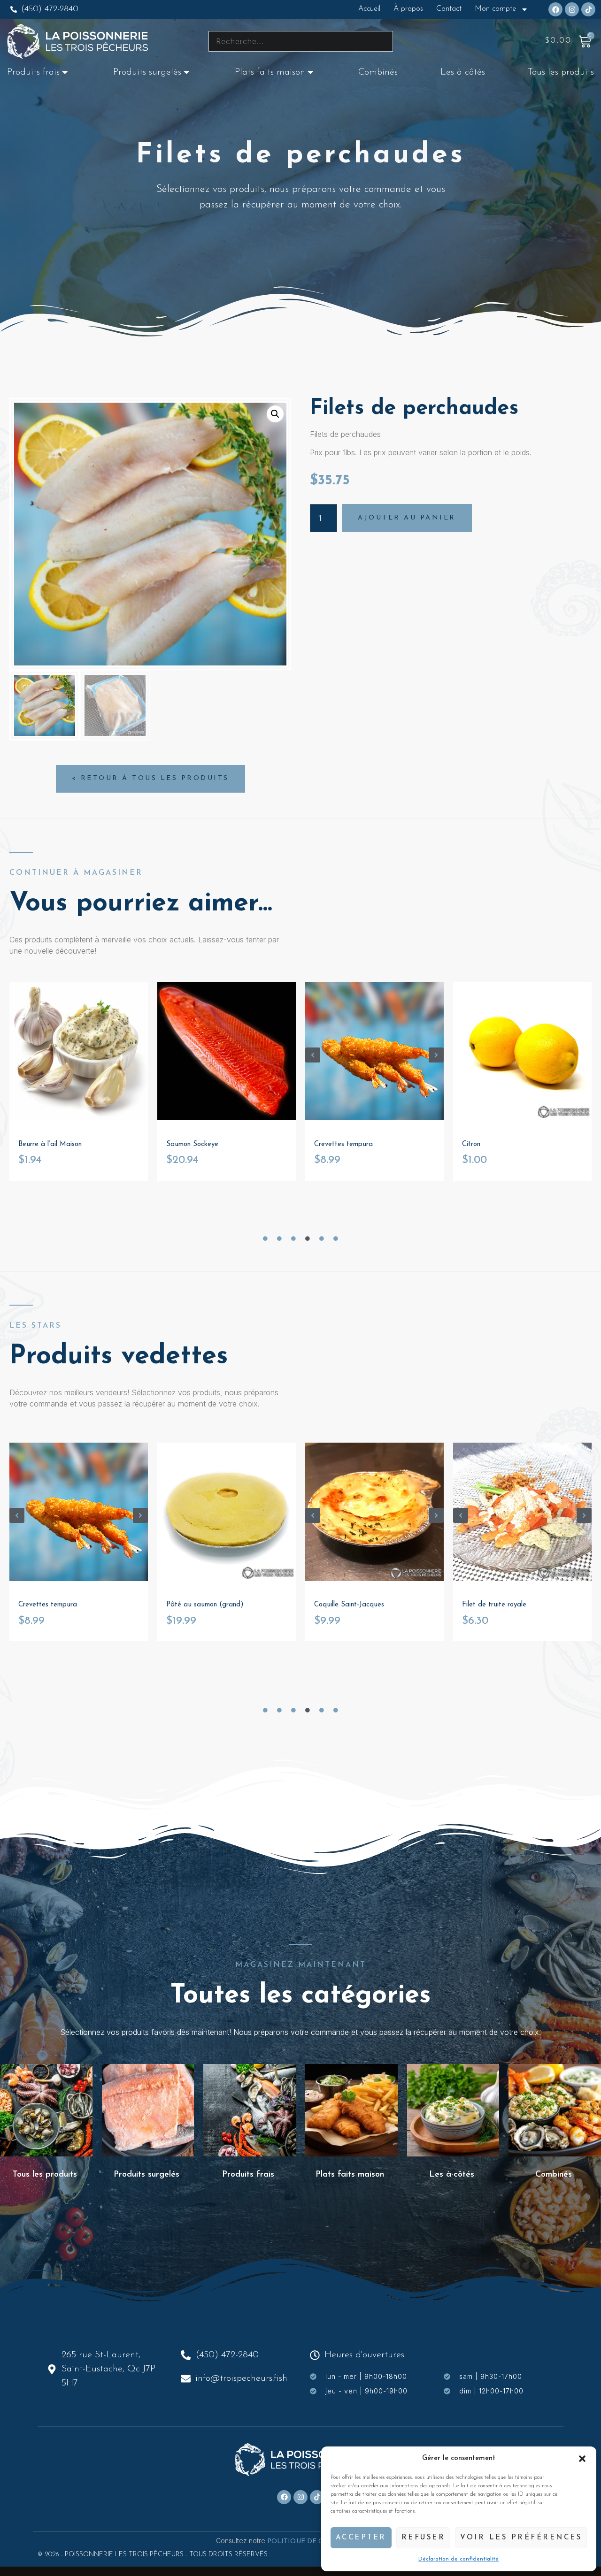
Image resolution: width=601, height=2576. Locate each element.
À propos (408, 9)
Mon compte (495, 9)
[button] (582, 2459)
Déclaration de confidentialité (458, 2559)
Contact (449, 9)
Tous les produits (561, 72)
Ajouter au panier (407, 518)
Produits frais (33, 72)
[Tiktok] (588, 9)
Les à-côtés (463, 72)
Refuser (424, 2538)
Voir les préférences (521, 2538)
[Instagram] (572, 9)
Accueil (369, 9)
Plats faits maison (270, 72)
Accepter (361, 2538)
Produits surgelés (147, 72)
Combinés (378, 72)
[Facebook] (555, 9)
